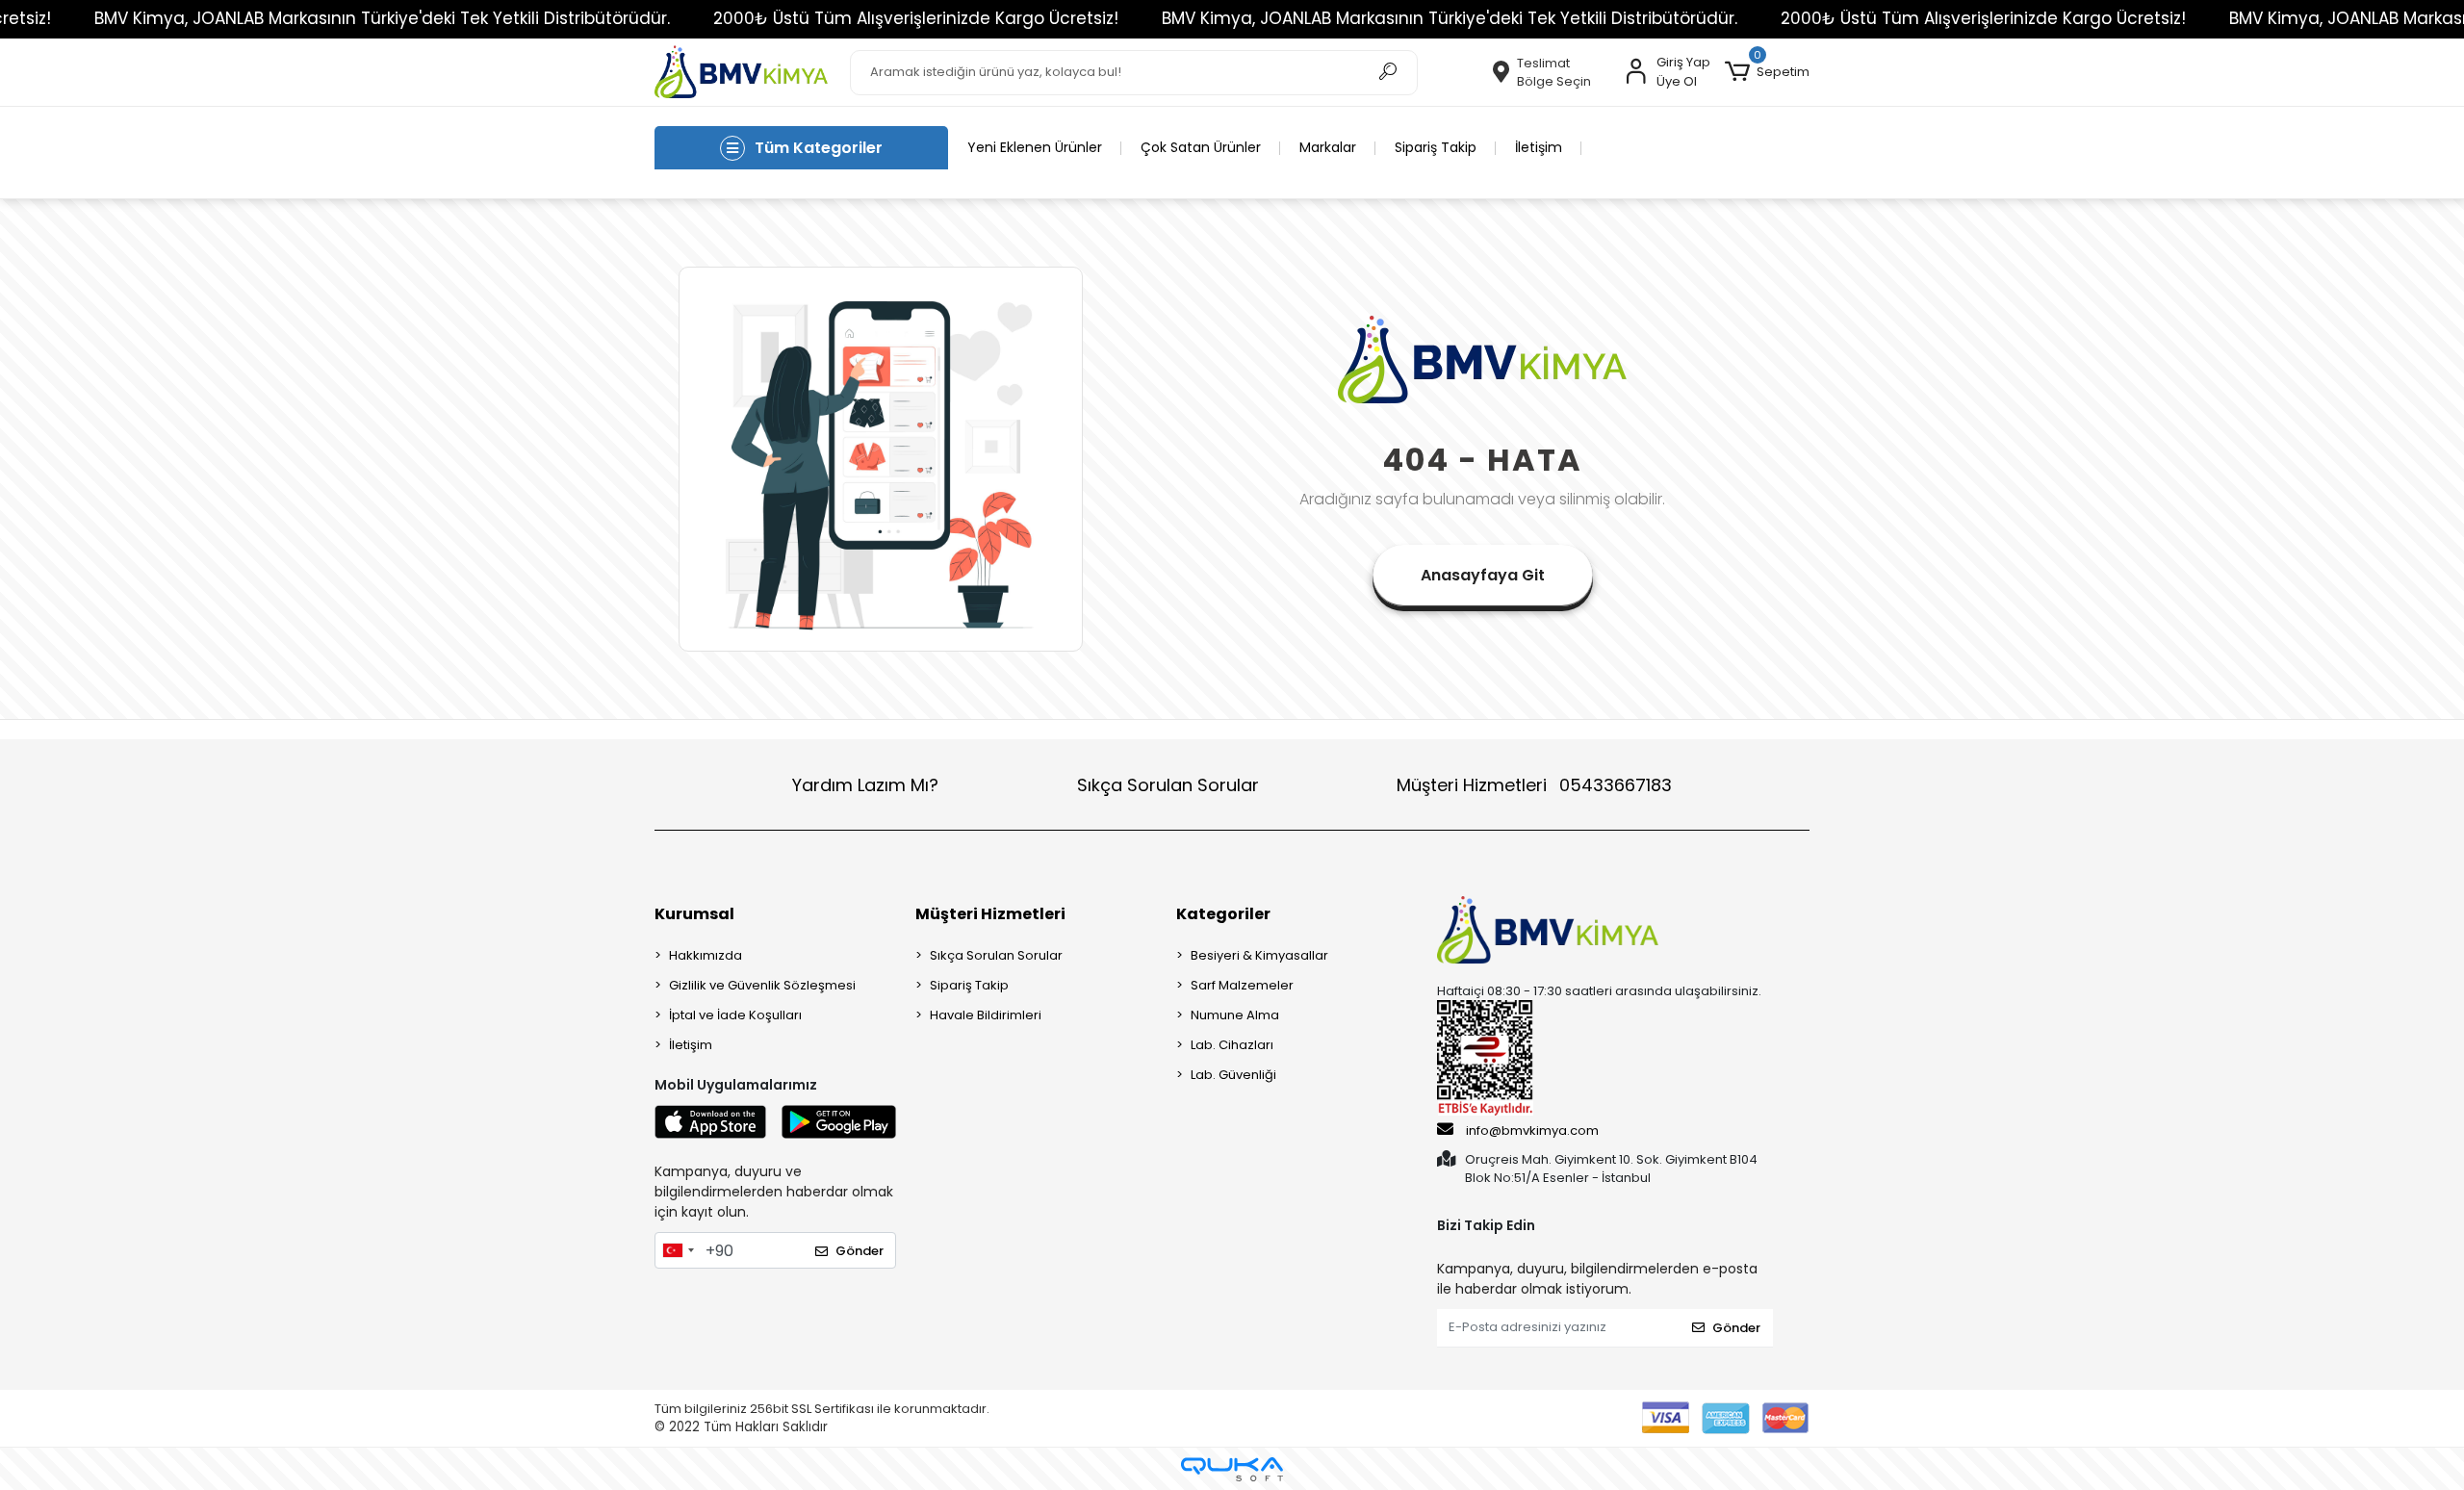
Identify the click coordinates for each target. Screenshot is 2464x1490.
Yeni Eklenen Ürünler (1035, 147)
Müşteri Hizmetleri (1534, 785)
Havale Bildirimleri (986, 1015)
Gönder (860, 1251)
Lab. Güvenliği (1233, 1075)
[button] (1767, 72)
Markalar (1328, 147)
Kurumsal (694, 914)
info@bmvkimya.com (1532, 1130)
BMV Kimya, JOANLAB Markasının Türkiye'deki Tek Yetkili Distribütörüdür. (382, 18)
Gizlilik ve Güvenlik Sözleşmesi (762, 985)
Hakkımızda (706, 955)
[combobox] (678, 1250)
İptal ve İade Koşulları (735, 1015)
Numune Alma (1235, 1015)
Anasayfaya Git (1483, 575)
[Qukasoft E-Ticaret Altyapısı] (1232, 1469)
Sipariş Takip (1436, 147)
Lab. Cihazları (1232, 1045)
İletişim (1539, 147)
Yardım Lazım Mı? (865, 785)
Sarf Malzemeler (1242, 985)
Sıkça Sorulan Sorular (1168, 785)
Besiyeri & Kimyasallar (1259, 955)
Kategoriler (1223, 914)
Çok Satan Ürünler (1201, 147)
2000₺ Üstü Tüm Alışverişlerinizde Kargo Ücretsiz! (916, 18)
